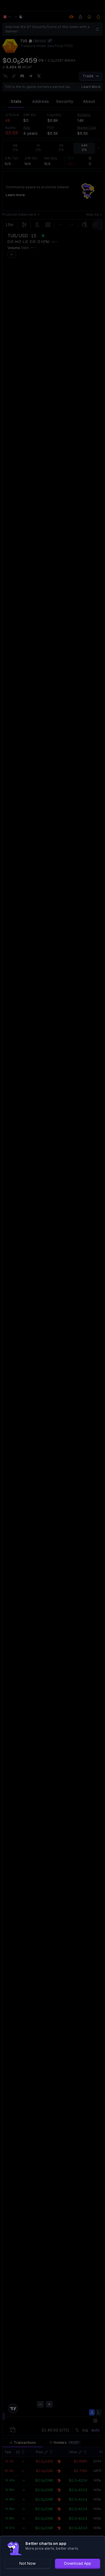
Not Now (27, 2563)
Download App (78, 2563)
